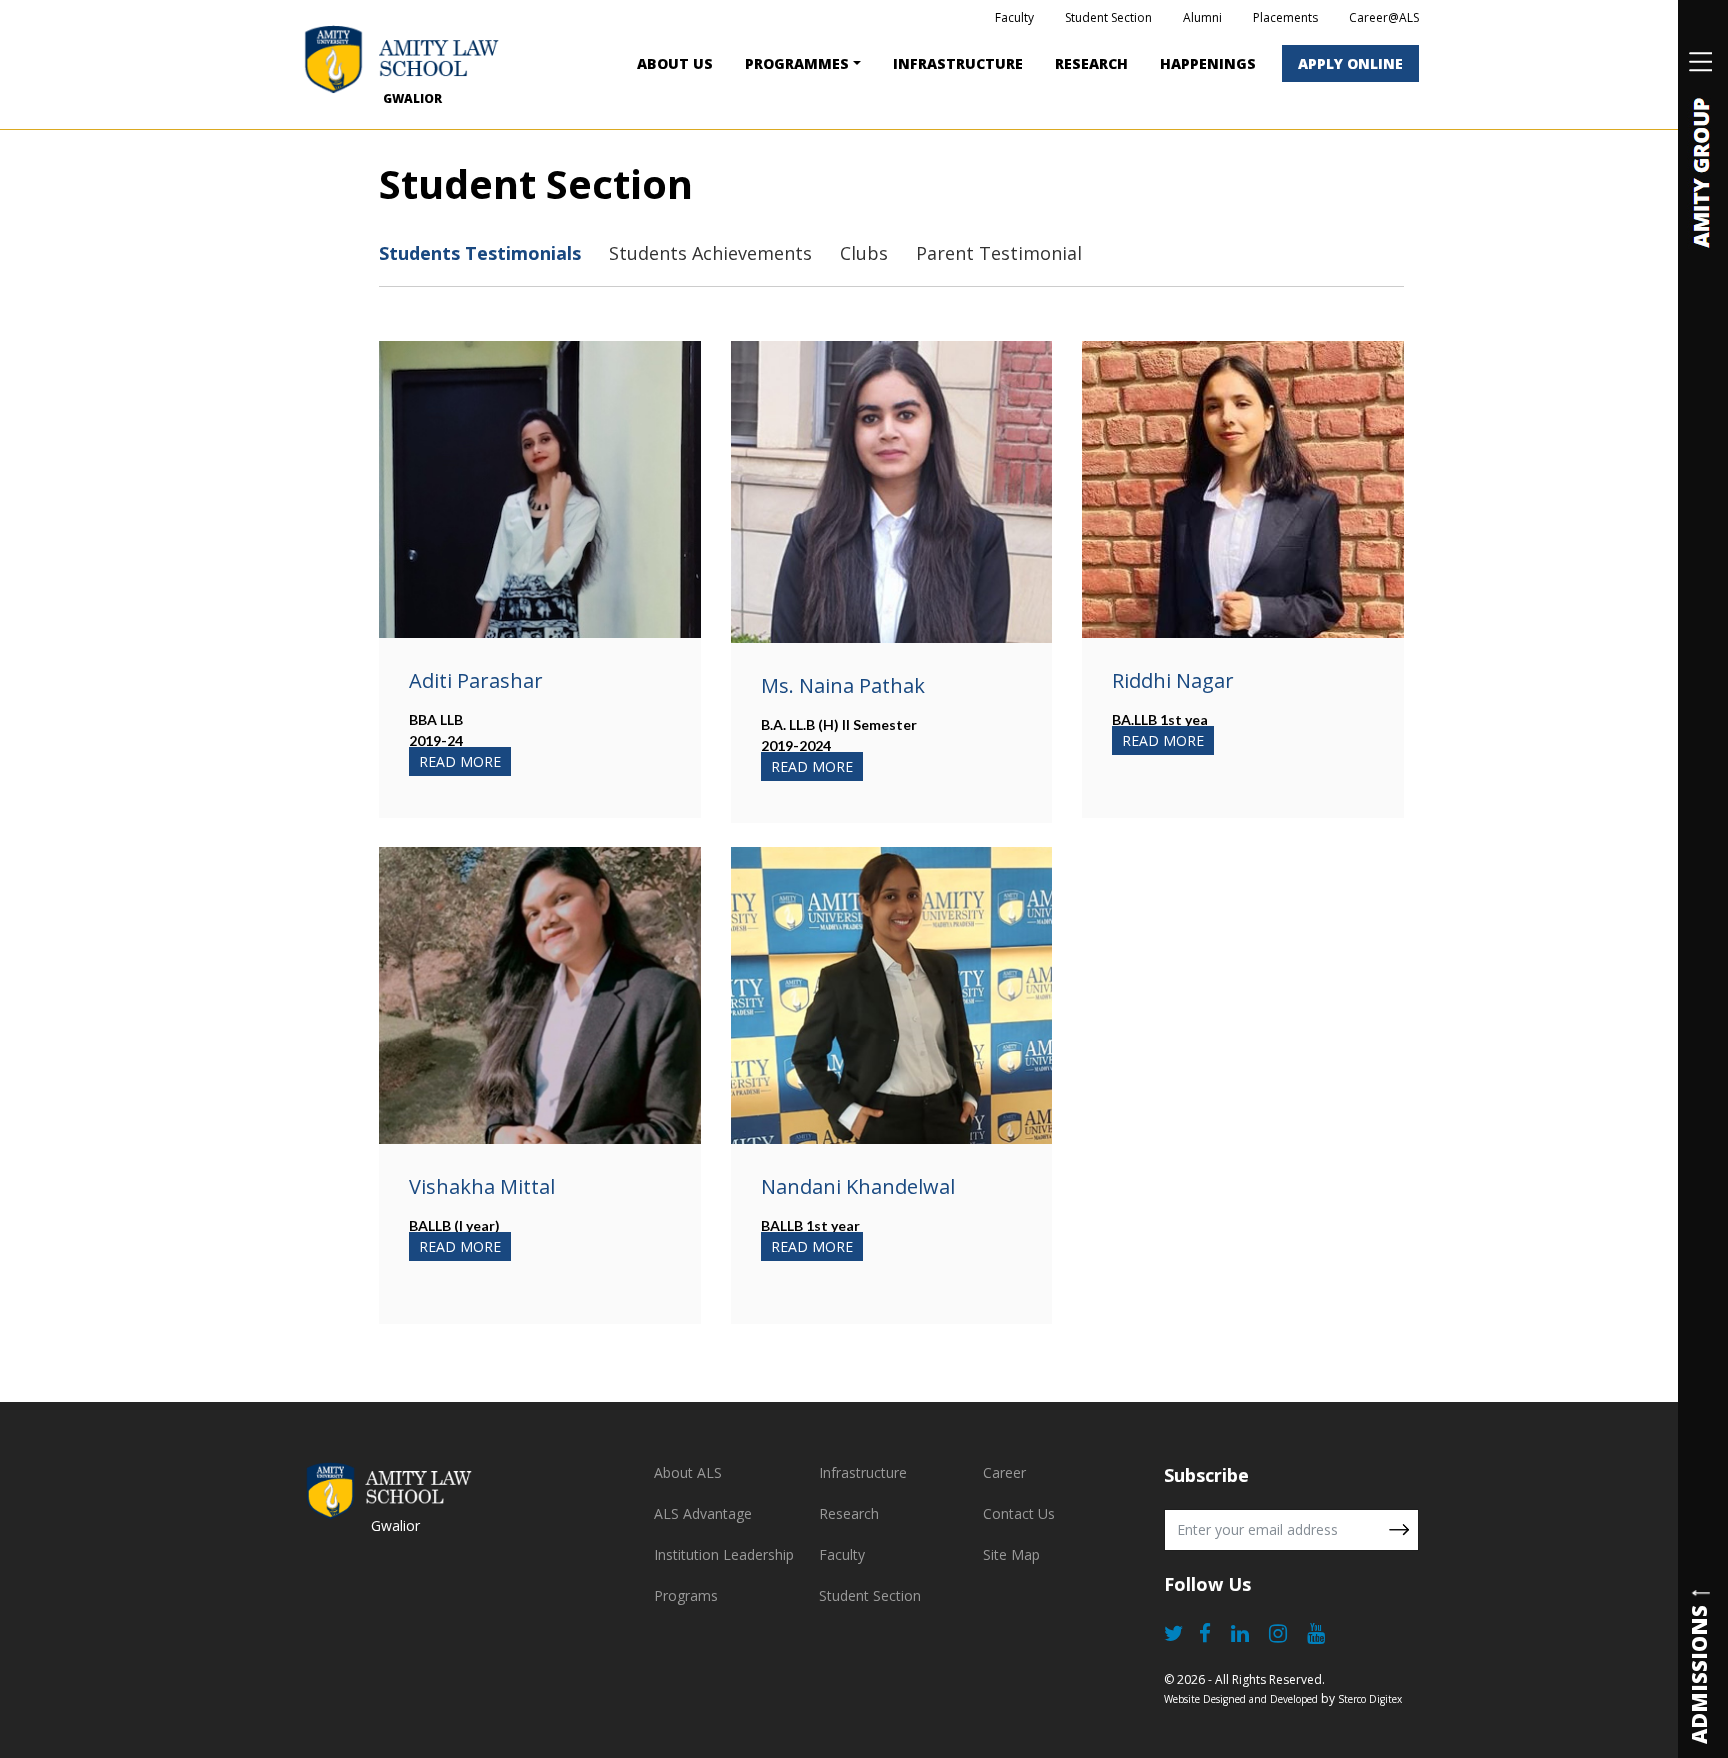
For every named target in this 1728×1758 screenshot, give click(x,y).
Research (1091, 63)
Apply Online (1350, 63)
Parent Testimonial (999, 253)
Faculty (1014, 17)
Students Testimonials (480, 253)
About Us (675, 63)
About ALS (688, 1472)
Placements (1285, 17)
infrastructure (958, 63)
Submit (1399, 1530)
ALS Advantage (703, 1513)
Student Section (1108, 17)
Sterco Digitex (1370, 1699)
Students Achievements (710, 253)
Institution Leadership (724, 1554)
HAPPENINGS (1208, 63)
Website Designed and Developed (1241, 1699)
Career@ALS (1384, 17)
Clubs (864, 253)
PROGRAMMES (797, 63)
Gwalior (412, 98)
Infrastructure (863, 1472)
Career (1004, 1472)
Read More (460, 761)
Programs (686, 1595)
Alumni (1202, 17)
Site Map (1011, 1554)
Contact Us (1019, 1513)
